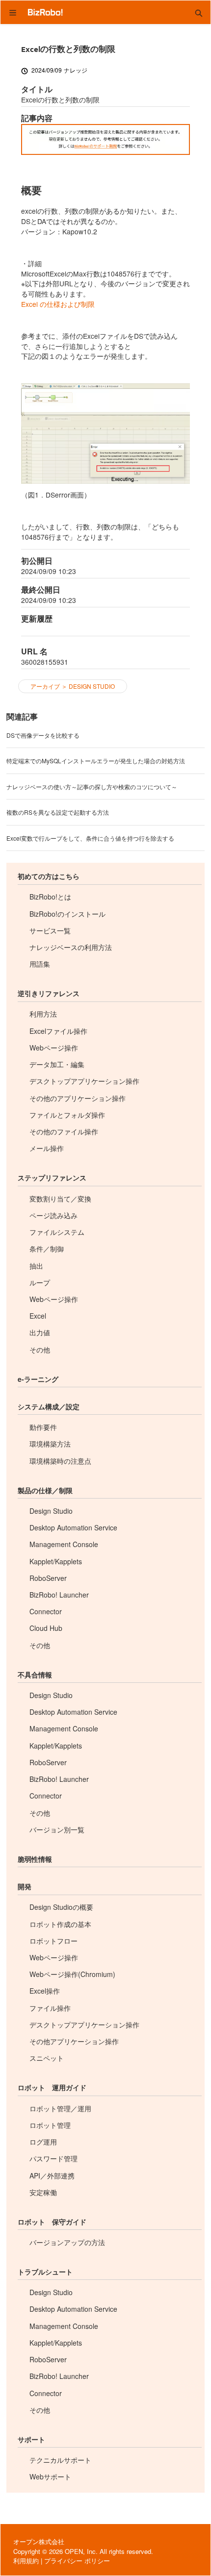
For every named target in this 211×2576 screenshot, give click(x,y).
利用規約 (26, 2561)
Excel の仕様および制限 (58, 304)
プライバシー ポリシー (77, 2561)
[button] (199, 12)
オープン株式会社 (39, 2541)
